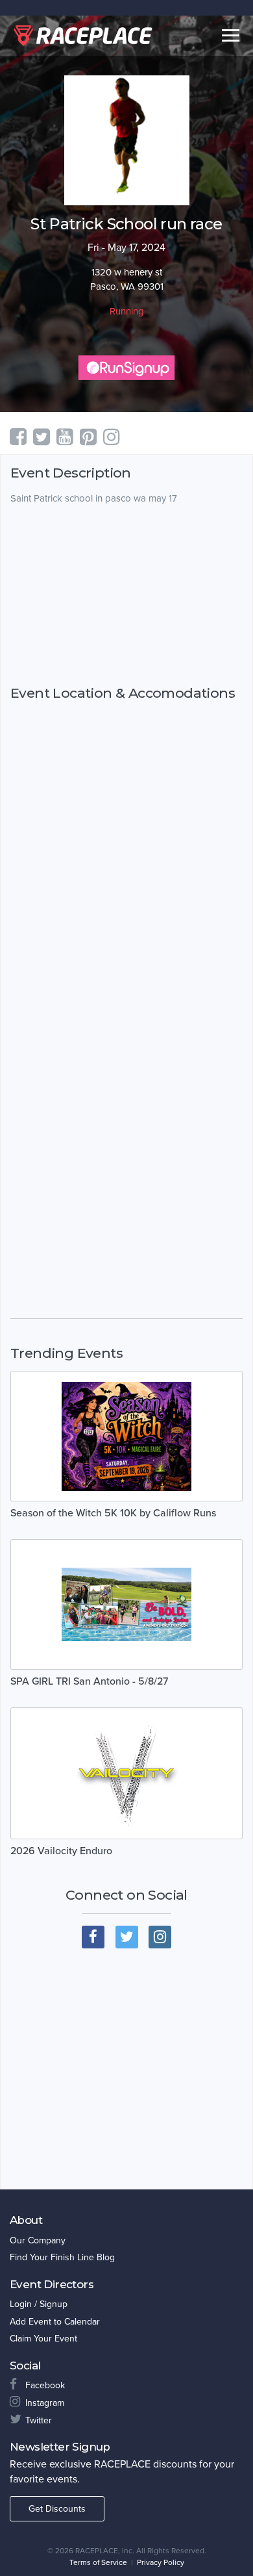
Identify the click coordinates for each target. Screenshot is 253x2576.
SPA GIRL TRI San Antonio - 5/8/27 (89, 1681)
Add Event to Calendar (55, 2322)
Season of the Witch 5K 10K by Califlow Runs (113, 1513)
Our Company (38, 2240)
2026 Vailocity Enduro (61, 1851)
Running (127, 311)
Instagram (45, 2403)
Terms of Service (98, 2562)
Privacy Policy (161, 2562)
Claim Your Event (43, 2339)
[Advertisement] (126, 595)
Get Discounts (57, 2509)
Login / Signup (39, 2304)
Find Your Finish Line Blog (62, 2257)
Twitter (39, 2420)
